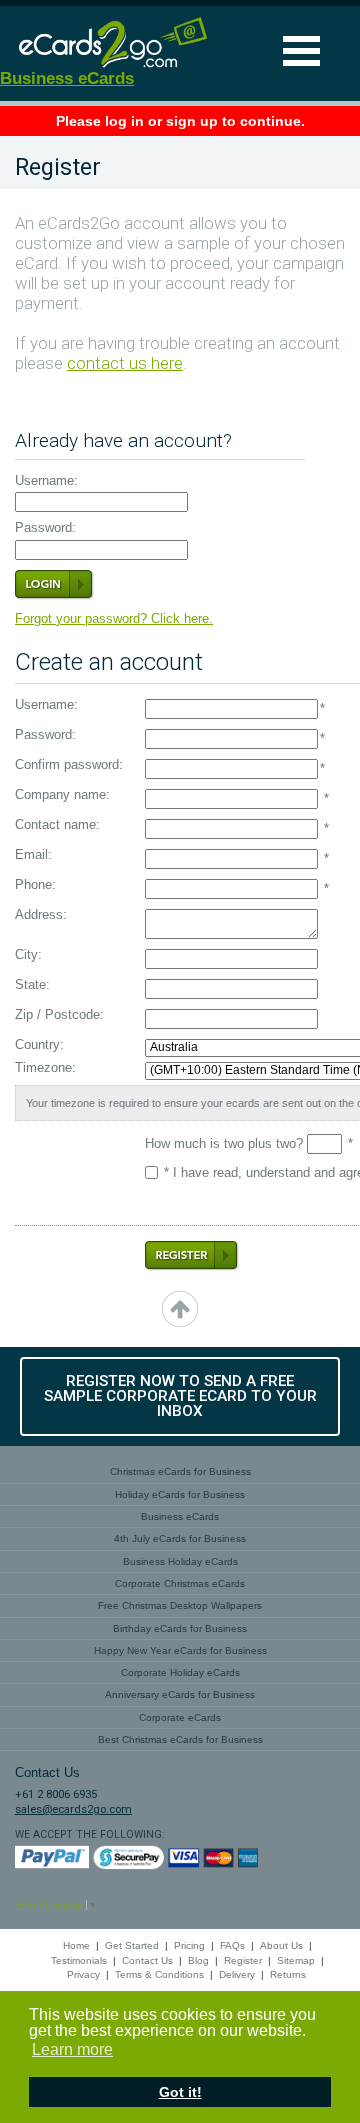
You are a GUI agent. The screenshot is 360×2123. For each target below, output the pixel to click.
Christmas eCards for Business (180, 1471)
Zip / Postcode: (59, 1015)
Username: (46, 481)
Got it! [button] (180, 2092)
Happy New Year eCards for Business (180, 1650)
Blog (198, 1960)
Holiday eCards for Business (180, 1494)
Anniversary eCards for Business (180, 1694)
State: (32, 985)
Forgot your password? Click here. (114, 618)
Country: (39, 1045)
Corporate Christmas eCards (180, 1583)
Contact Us (147, 1960)
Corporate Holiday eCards (180, 1672)
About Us (281, 1945)
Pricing (189, 1945)
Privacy (83, 1974)
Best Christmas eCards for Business (180, 1739)
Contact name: (57, 825)
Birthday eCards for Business (180, 1628)
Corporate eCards (180, 1717)
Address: (41, 915)
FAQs (232, 1945)
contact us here (125, 363)
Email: (33, 855)
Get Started (132, 1945)
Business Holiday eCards (180, 1561)
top (180, 1309)
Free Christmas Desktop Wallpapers (180, 1605)
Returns (288, 1974)
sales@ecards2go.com (73, 1809)
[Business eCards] (105, 66)
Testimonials (79, 1960)
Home (76, 1945)
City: (28, 955)
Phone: (35, 885)
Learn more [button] (72, 2049)
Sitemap (296, 1960)
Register (243, 1960)
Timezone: (45, 1068)
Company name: (62, 795)
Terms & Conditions (159, 1974)
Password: (45, 528)
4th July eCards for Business (180, 1538)
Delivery (237, 1974)
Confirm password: (69, 765)
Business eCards (67, 78)
